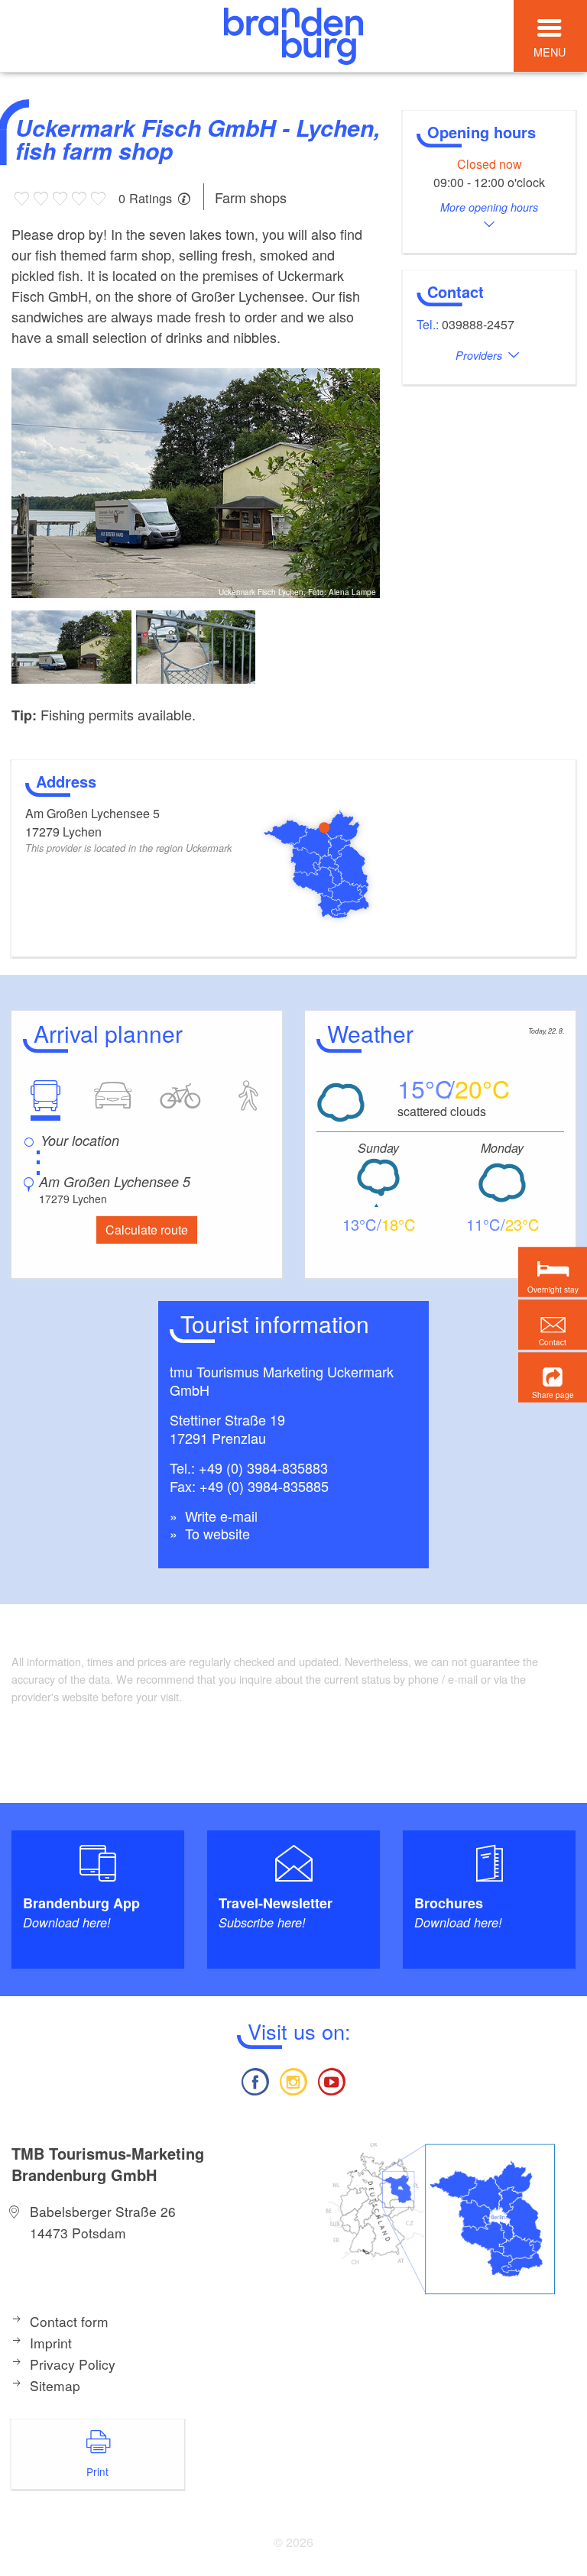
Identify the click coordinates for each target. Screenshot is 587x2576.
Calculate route (147, 1230)
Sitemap (55, 2385)
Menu (550, 52)
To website (216, 1533)
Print (97, 2471)
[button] (553, 1378)
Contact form (69, 2321)
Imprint (51, 2343)
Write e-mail (219, 1516)
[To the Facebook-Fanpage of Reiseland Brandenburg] (255, 2080)
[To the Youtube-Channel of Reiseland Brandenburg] (332, 2080)
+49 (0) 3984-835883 (263, 1468)
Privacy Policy (73, 2364)
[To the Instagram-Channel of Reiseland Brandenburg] (293, 2080)
